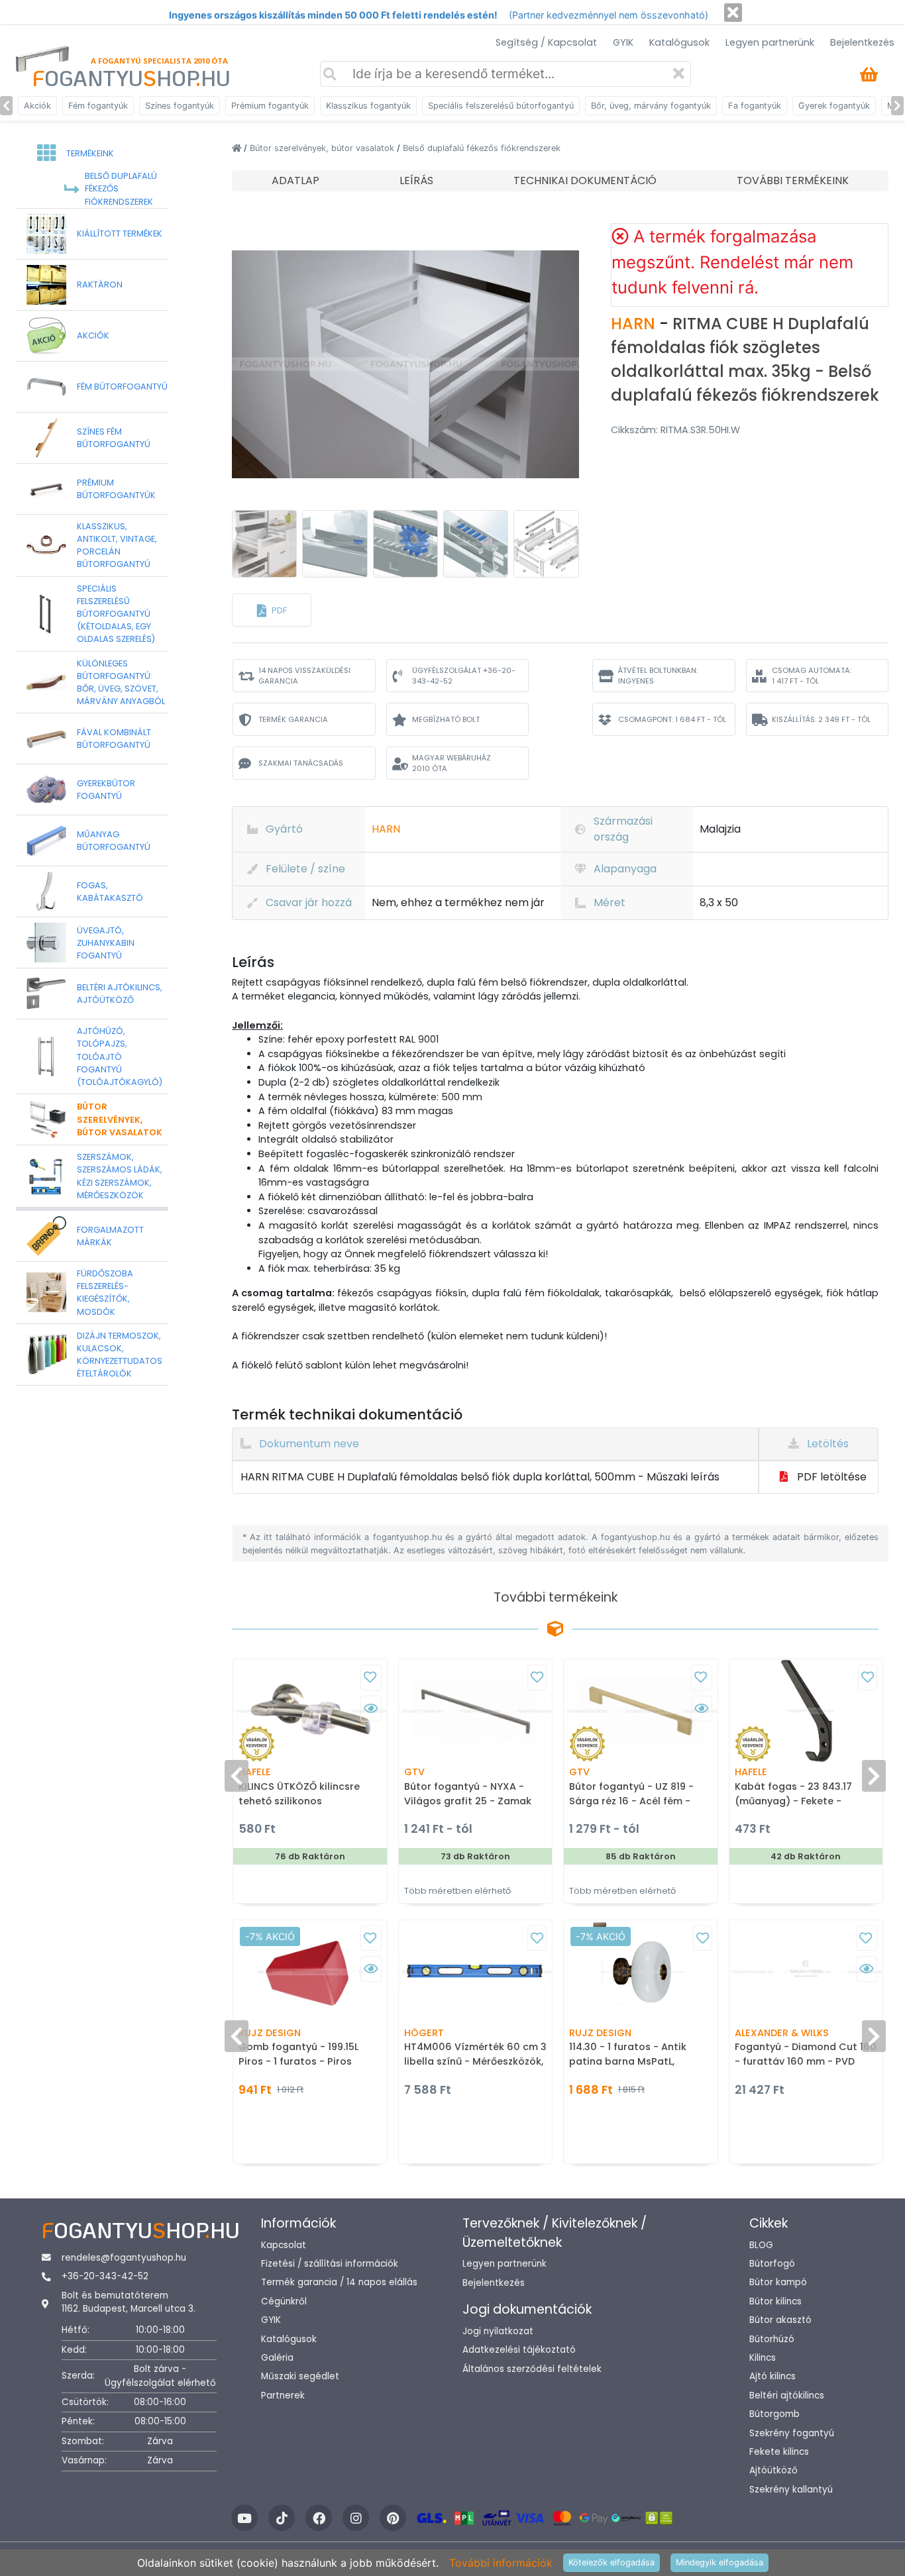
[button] (272, 610)
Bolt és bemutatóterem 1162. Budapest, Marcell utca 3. (129, 2302)
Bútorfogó (772, 2264)
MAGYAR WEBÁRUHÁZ (452, 763)
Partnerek (283, 2396)
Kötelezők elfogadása (612, 2562)
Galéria (277, 2358)
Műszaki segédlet (300, 2376)
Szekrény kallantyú (791, 2490)
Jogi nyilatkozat (498, 2331)
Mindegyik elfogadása (719, 2562)
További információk (501, 2563)
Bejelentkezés (862, 42)
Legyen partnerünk (770, 42)
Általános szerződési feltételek (532, 2369)
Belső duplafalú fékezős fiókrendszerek (482, 148)
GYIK (623, 42)
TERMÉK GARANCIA (293, 719)
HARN (635, 324)
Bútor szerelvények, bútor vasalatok (323, 148)
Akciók (37, 106)
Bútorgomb (774, 2414)
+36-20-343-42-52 (105, 2276)
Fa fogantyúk (755, 106)
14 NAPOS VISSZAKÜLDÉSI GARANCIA (304, 676)
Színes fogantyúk (180, 106)
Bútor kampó (778, 2282)
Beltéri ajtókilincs (787, 2396)
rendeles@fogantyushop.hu (124, 2258)
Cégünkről (284, 2301)
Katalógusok (679, 42)
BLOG (761, 2245)
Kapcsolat (284, 2245)
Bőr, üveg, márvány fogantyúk (651, 106)
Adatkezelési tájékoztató (519, 2350)
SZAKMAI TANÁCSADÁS (301, 763)
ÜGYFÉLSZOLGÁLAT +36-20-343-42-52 (464, 676)
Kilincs (763, 2358)
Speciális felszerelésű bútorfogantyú (501, 106)
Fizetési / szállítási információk (330, 2264)
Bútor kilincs (775, 2301)
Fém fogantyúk (98, 106)
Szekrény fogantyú (792, 2433)
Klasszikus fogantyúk (368, 106)
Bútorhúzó (772, 2339)
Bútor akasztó (780, 2320)
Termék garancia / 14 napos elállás (339, 2282)
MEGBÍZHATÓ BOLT (446, 719)
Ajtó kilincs (772, 2376)
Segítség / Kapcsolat (546, 42)
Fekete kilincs (779, 2452)
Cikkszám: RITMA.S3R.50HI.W (675, 430)
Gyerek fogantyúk (834, 106)
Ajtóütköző (773, 2470)
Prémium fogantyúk (270, 106)
